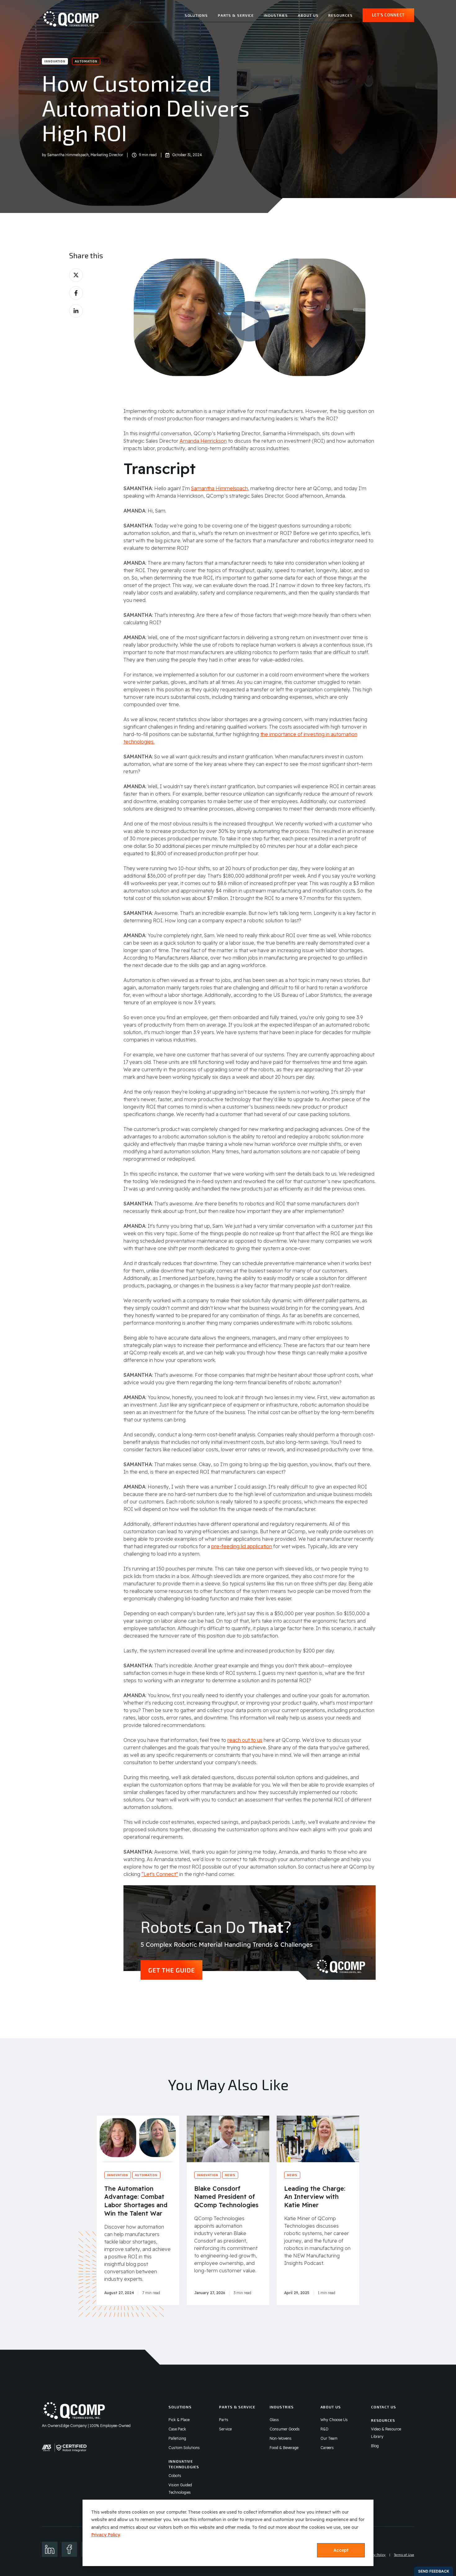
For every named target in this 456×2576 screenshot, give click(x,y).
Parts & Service (236, 15)
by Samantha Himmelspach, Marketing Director (83, 155)
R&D (324, 2429)
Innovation (55, 61)
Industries (276, 15)
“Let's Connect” (160, 1874)
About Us (308, 15)
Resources (340, 15)
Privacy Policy (105, 2535)
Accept (341, 2550)
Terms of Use (404, 2555)
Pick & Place (179, 2420)
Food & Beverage (284, 2448)
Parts (224, 2420)
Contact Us (384, 2407)
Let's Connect (388, 15)
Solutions (196, 15)
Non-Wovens (281, 2438)
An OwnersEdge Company (64, 2426)
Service (225, 2429)
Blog (375, 2446)
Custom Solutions (184, 2448)
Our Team (329, 2438)
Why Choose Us (334, 2420)
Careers (327, 2448)
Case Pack (177, 2429)
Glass (274, 2420)
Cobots (175, 2476)
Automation (86, 61)
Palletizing (177, 2438)
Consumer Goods (285, 2429)
